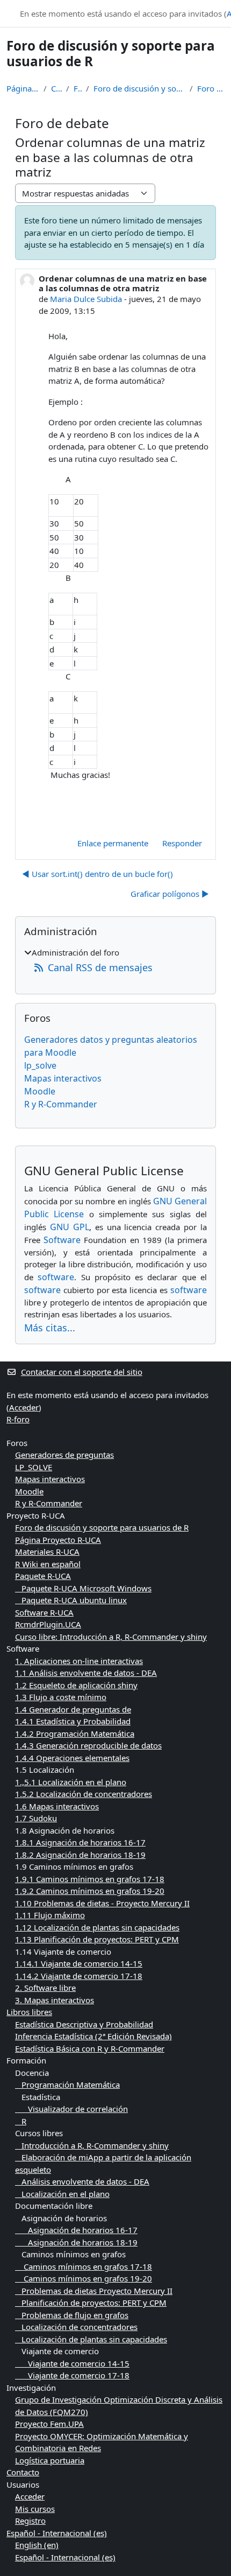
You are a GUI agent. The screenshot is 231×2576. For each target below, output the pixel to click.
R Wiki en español (48, 1564)
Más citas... (50, 1328)
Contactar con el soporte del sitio (82, 1372)
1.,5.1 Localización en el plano (71, 1782)
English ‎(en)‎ (37, 2545)
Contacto (23, 2472)
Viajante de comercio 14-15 (72, 2363)
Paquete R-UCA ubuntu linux (71, 1600)
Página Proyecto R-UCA (58, 1540)
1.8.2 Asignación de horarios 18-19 (80, 1855)
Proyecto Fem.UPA (49, 2424)
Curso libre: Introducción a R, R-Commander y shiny (111, 1637)
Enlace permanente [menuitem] (113, 843)
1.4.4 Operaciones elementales (72, 1758)
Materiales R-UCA (47, 1552)
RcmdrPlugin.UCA (48, 1624)
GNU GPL (70, 1227)
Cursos (56, 88)
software (56, 1277)
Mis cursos (35, 2509)
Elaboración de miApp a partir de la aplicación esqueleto (103, 2163)
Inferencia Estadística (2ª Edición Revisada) (93, 2036)
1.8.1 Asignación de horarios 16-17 (80, 1842)
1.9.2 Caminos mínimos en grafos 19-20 (90, 1891)
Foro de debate (211, 88)
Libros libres (29, 2012)
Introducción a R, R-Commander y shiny (92, 2145)
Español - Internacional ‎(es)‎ (57, 2533)
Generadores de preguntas (64, 1455)
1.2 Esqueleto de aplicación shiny (76, 1685)
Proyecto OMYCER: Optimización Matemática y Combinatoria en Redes (102, 2442)
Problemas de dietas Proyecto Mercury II (94, 2291)
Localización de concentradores (76, 2327)
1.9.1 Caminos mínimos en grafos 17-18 (90, 1879)
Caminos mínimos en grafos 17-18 (84, 2266)
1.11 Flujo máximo (50, 1915)
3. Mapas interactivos (55, 2000)
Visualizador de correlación (71, 2109)
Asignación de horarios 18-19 (76, 2242)
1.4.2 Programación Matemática (75, 1733)
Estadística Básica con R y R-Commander (90, 2048)
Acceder (24, 1407)
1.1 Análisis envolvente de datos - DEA (86, 1673)
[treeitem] (115, 961)
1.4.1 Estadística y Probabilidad (73, 1721)
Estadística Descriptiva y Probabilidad (84, 2024)
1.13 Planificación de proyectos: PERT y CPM (97, 1939)
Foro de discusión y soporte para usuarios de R (139, 88)
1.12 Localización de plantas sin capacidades (97, 1927)
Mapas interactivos (63, 1078)
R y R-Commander (61, 1104)
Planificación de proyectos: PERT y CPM (91, 2303)
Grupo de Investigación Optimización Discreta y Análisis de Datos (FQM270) (119, 2406)
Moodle (40, 1091)
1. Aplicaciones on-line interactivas (79, 1661)
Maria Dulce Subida (86, 299)
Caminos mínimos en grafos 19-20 (84, 2278)
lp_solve (40, 1065)
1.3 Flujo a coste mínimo (61, 1697)
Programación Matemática (67, 2084)
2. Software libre (45, 1988)
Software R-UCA (44, 1612)
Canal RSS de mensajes (100, 967)
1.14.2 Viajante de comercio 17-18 (79, 1976)
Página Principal (23, 88)
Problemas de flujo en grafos (72, 2315)
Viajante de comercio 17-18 (72, 2375)
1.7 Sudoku (36, 1818)
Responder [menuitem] (182, 843)
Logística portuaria (50, 2460)
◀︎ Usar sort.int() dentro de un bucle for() (98, 874)
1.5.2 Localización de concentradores (84, 1794)
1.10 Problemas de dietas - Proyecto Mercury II (102, 1903)
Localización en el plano (62, 2194)
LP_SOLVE (34, 1467)
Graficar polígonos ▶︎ (170, 894)
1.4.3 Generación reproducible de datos (88, 1745)
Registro (30, 2521)
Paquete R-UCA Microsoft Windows (83, 1588)
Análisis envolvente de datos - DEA (82, 2181)
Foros (78, 88)
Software (62, 1240)
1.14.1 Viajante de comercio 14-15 (79, 1963)
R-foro (18, 1419)
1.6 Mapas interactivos (57, 1806)
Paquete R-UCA (43, 1576)
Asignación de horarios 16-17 (76, 2230)
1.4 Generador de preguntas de (73, 1709)
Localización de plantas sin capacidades (91, 2339)
